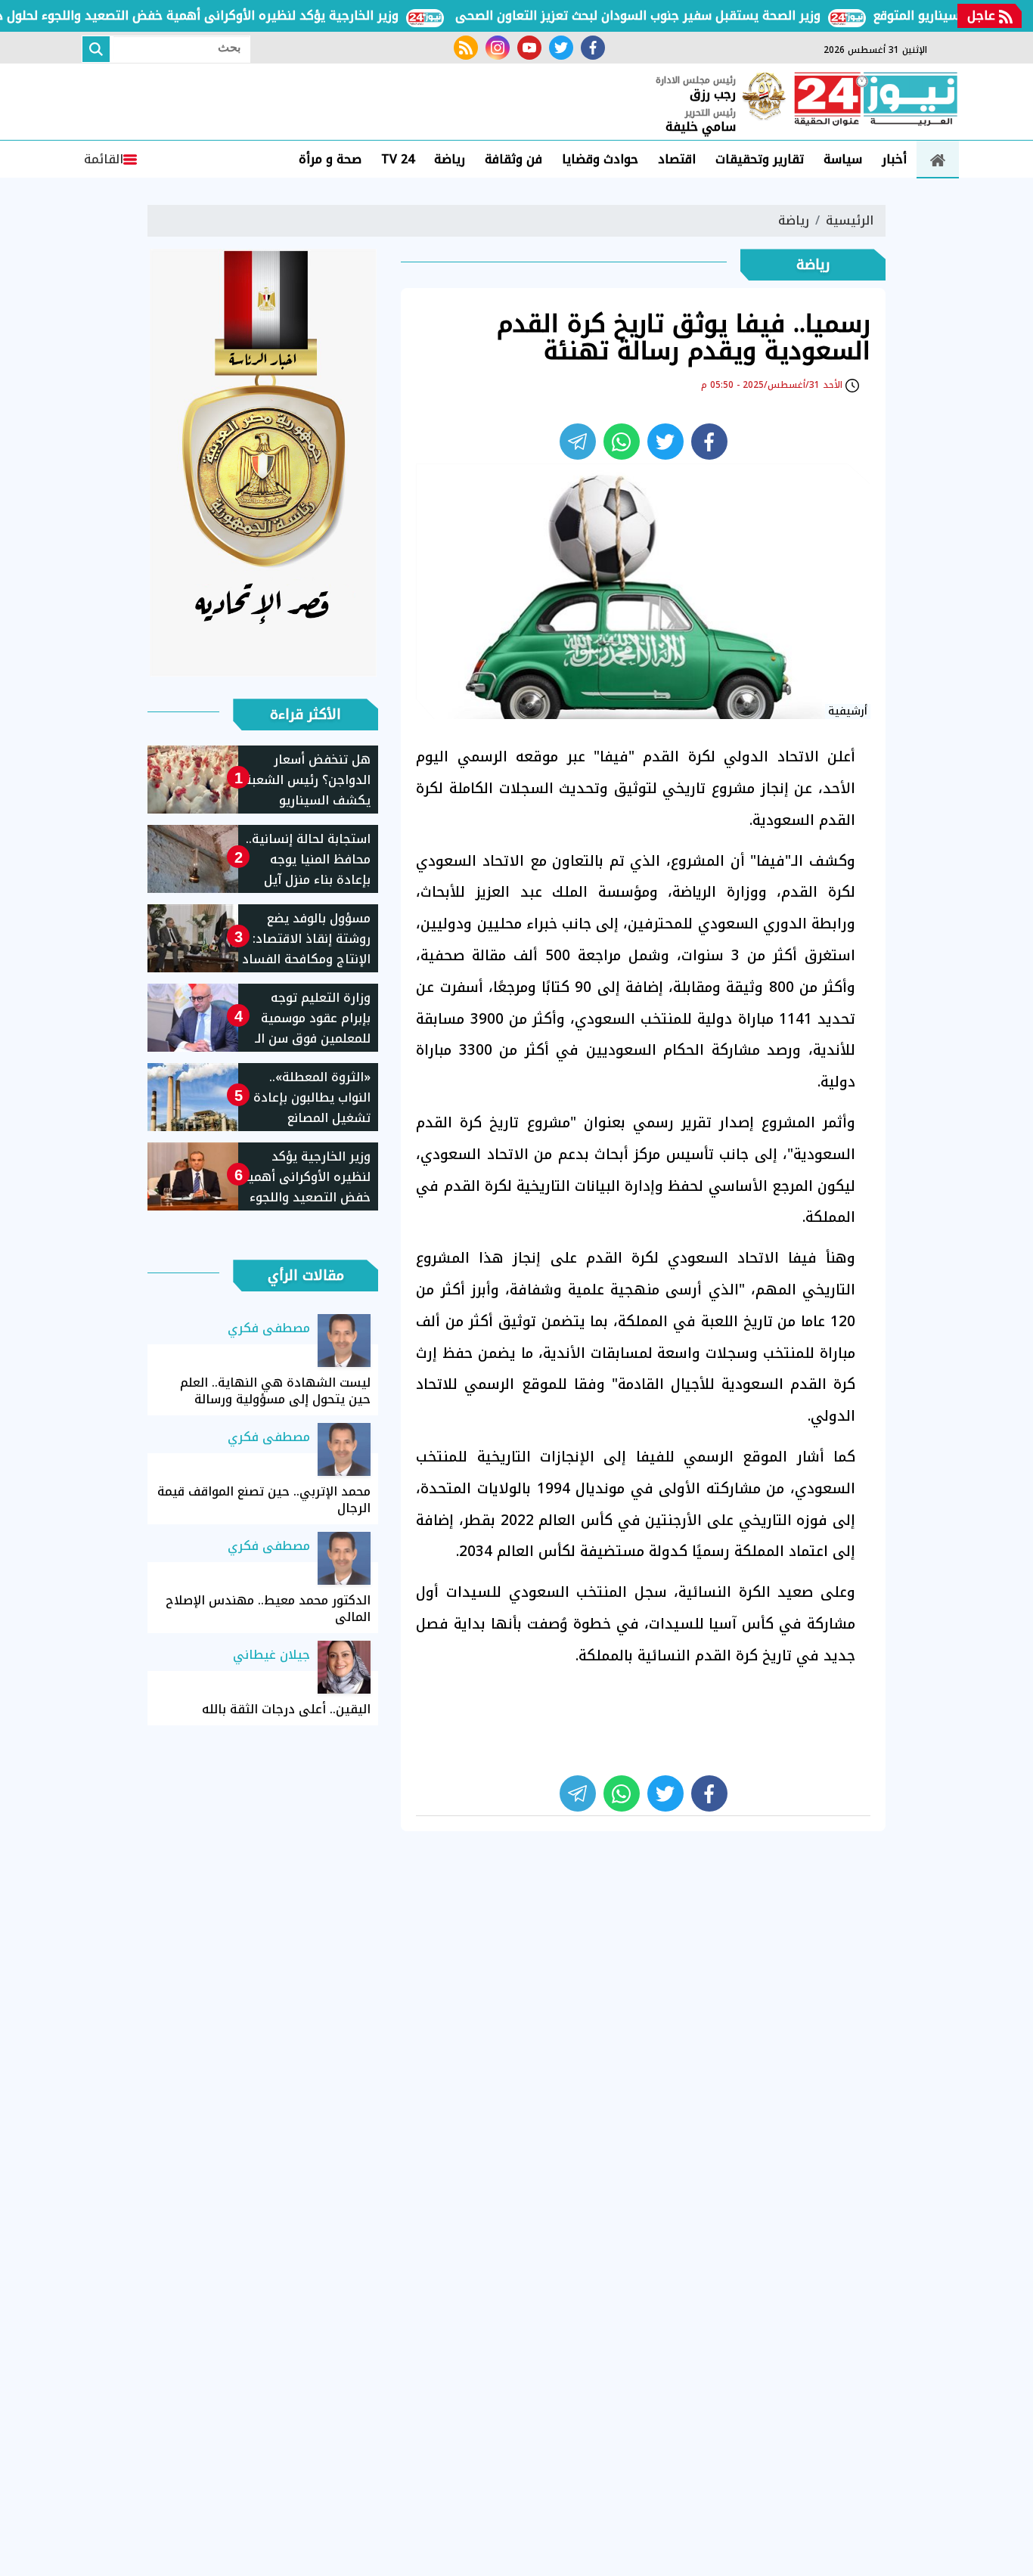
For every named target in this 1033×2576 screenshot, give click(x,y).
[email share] (578, 442)
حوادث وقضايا (600, 159)
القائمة (104, 159)
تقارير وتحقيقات (760, 159)
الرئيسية (850, 220)
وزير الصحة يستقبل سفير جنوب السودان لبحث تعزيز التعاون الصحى (672, 15)
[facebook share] (709, 442)
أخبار (894, 159)
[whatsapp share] (622, 442)
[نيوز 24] (876, 101)
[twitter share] (665, 442)
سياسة (843, 159)
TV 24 (398, 159)
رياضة (450, 159)
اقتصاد (677, 159)
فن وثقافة (513, 159)
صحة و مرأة (330, 159)
